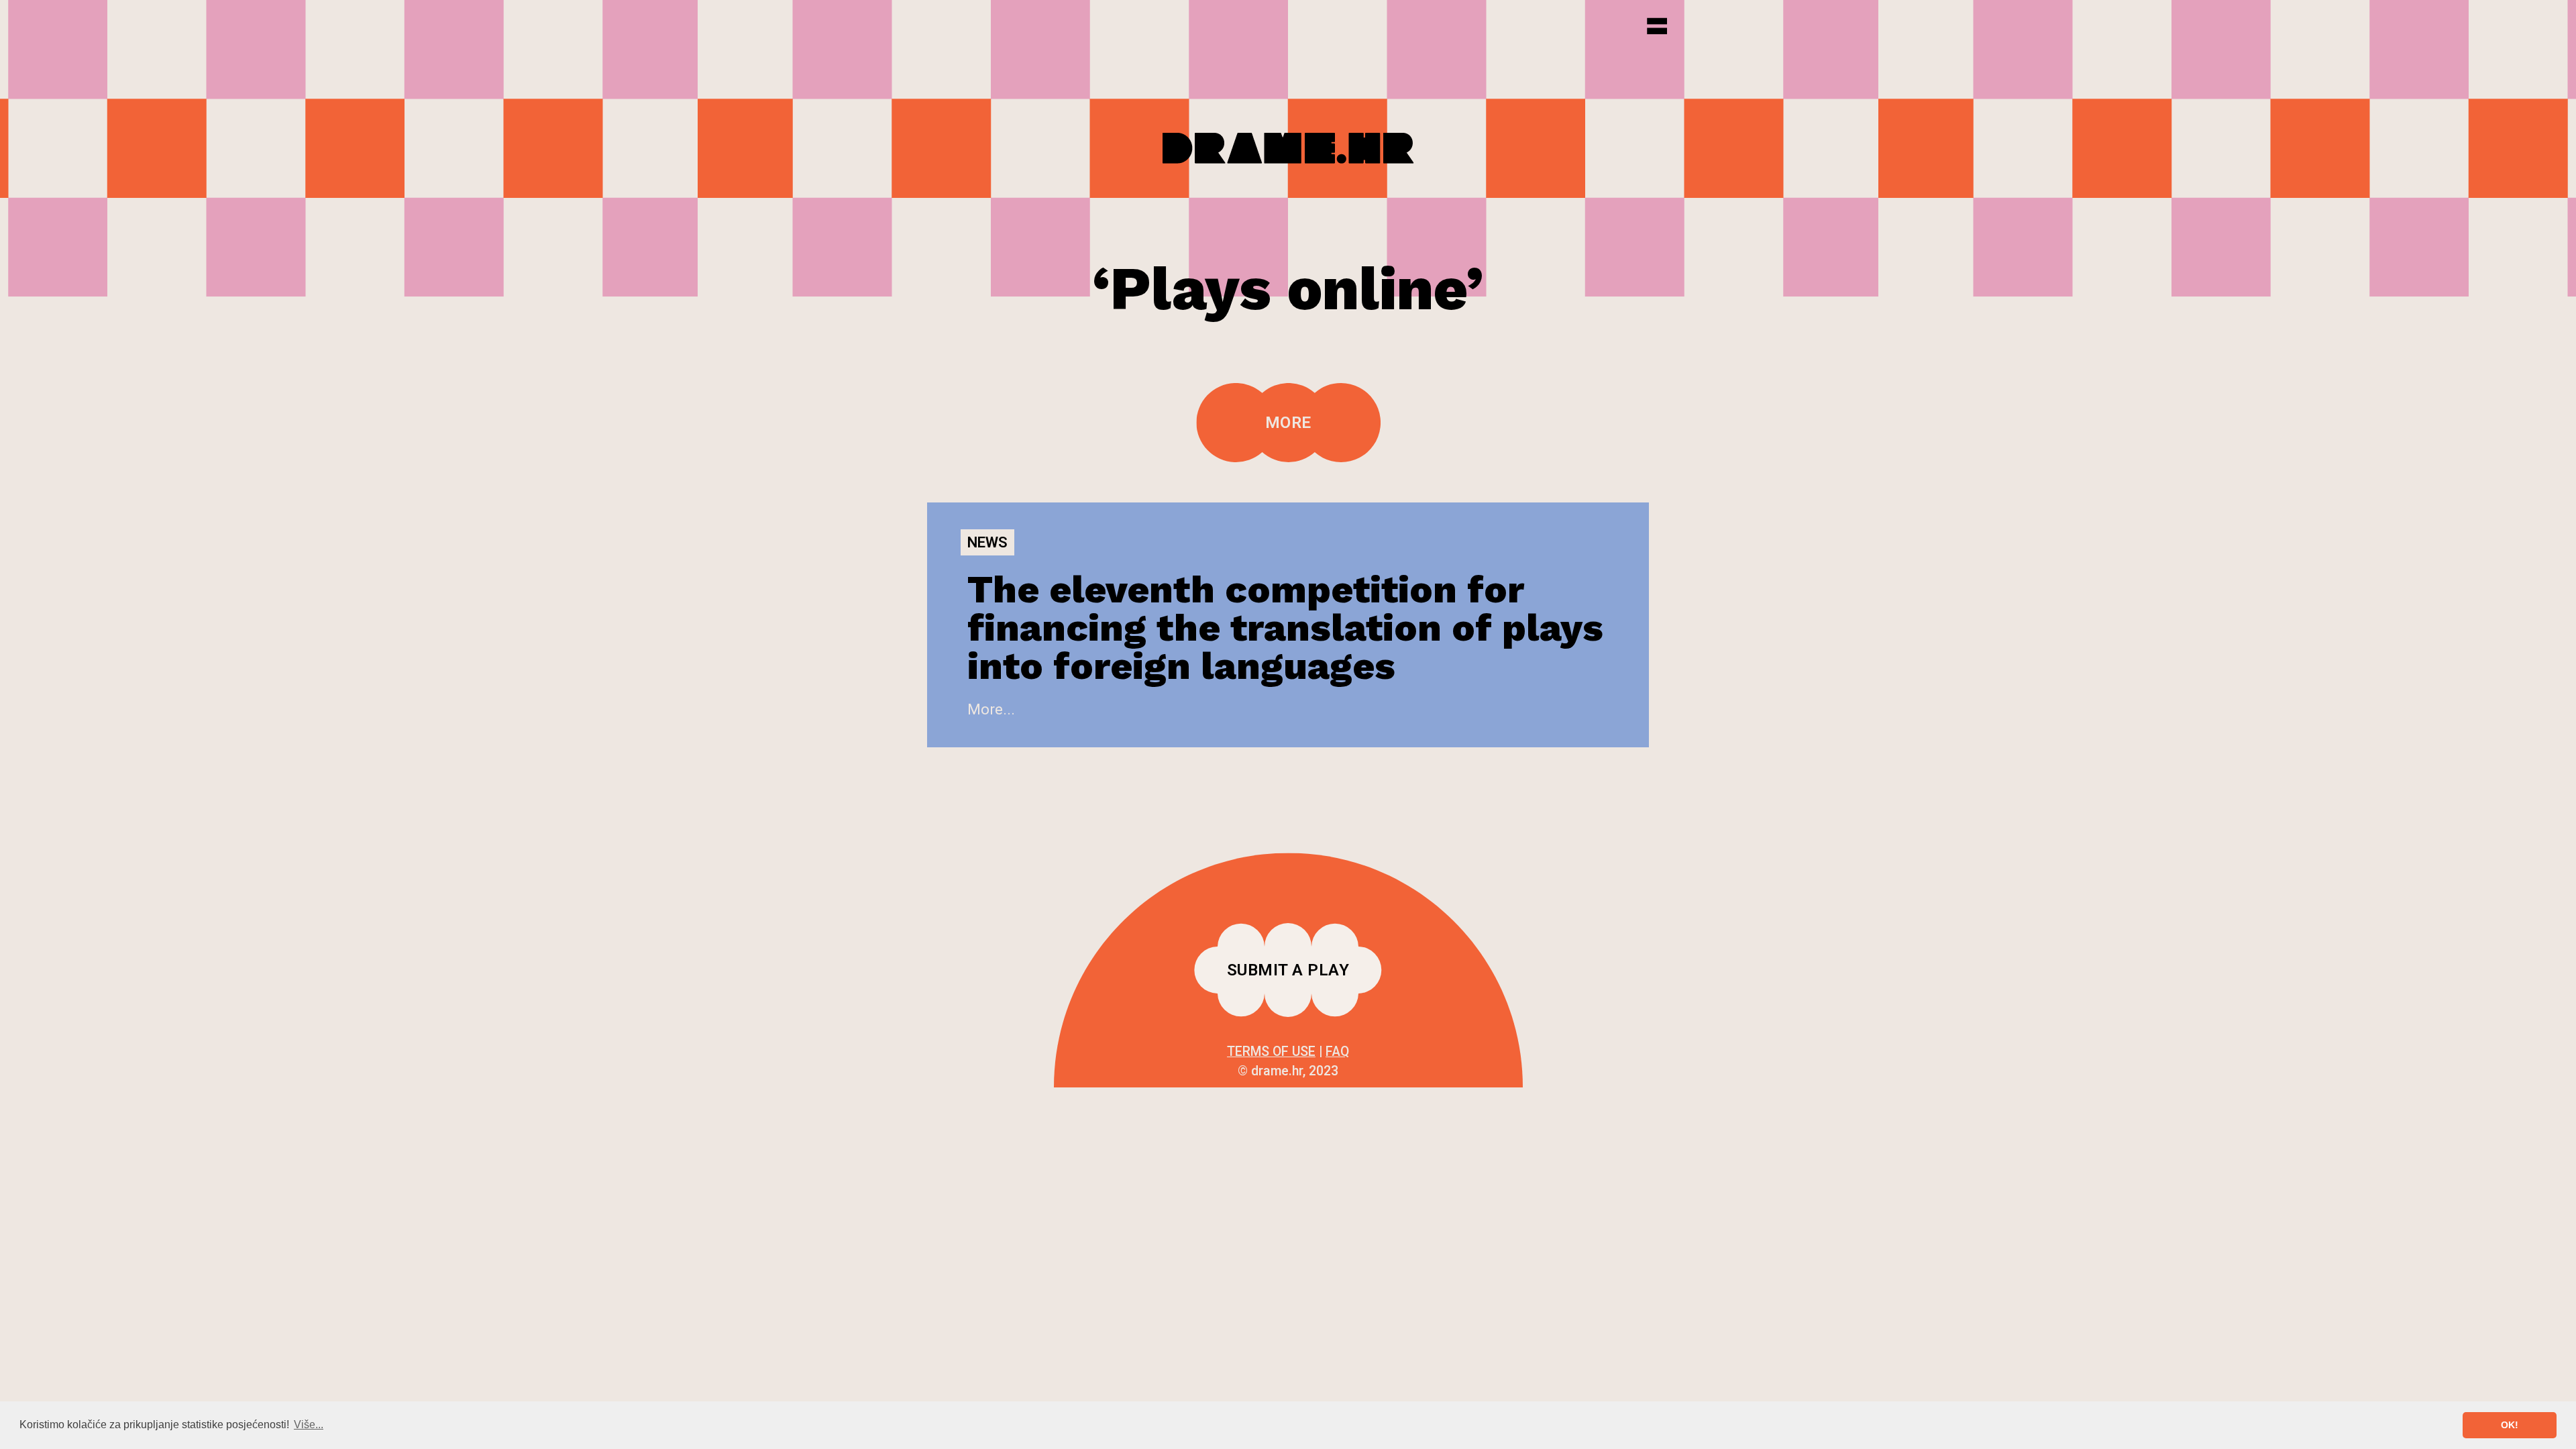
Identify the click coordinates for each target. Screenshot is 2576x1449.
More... (991, 709)
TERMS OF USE (1271, 1052)
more (1288, 423)
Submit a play (1288, 970)
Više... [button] (309, 1425)
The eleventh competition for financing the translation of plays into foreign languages (1285, 628)
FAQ (1337, 1052)
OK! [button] (2510, 1425)
